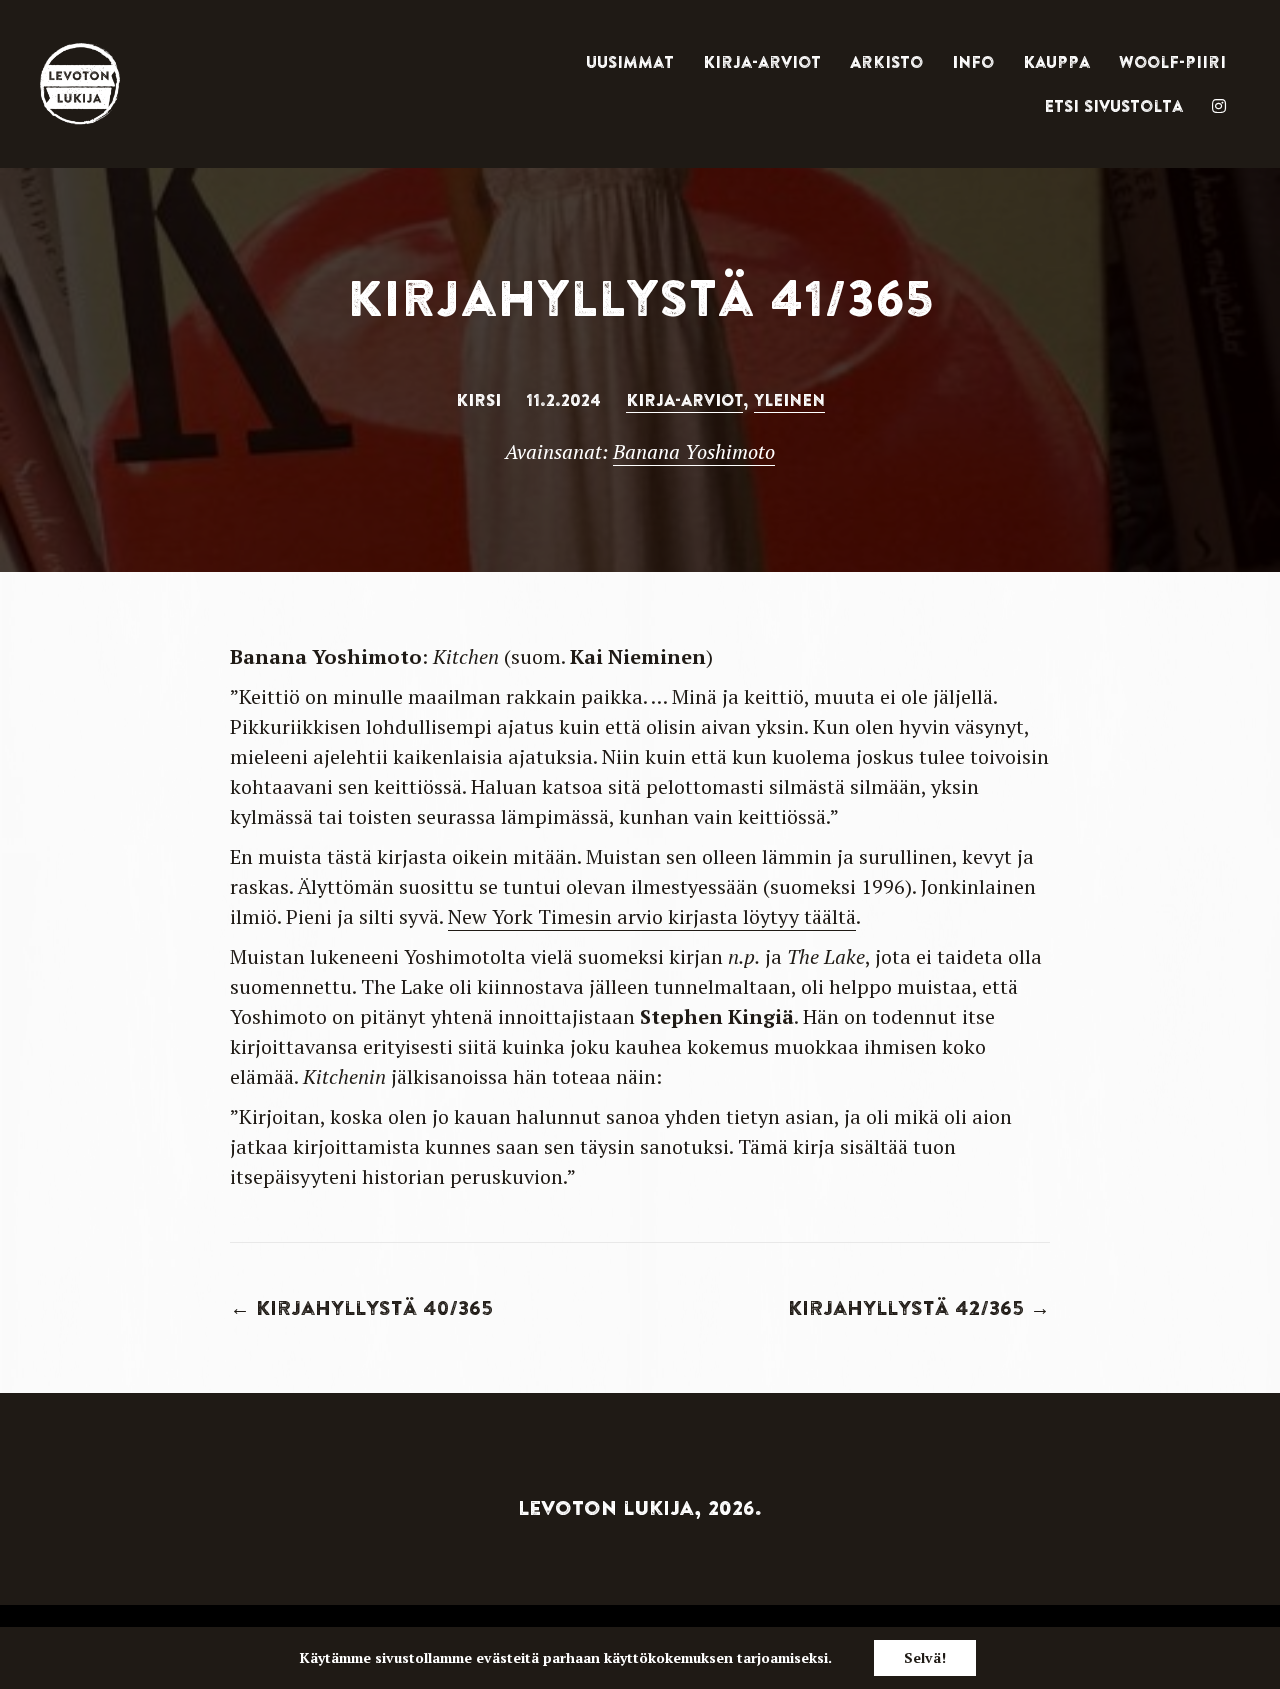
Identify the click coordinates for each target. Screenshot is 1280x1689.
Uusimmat (630, 62)
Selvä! (925, 1657)
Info (973, 62)
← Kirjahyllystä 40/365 (361, 1307)
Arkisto (886, 62)
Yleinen (789, 400)
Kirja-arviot (762, 62)
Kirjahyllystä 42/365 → (919, 1307)
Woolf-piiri (1172, 62)
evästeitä (507, 1657)
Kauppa (1056, 62)
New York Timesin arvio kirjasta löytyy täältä (652, 916)
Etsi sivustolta (1113, 106)
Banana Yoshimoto (694, 451)
